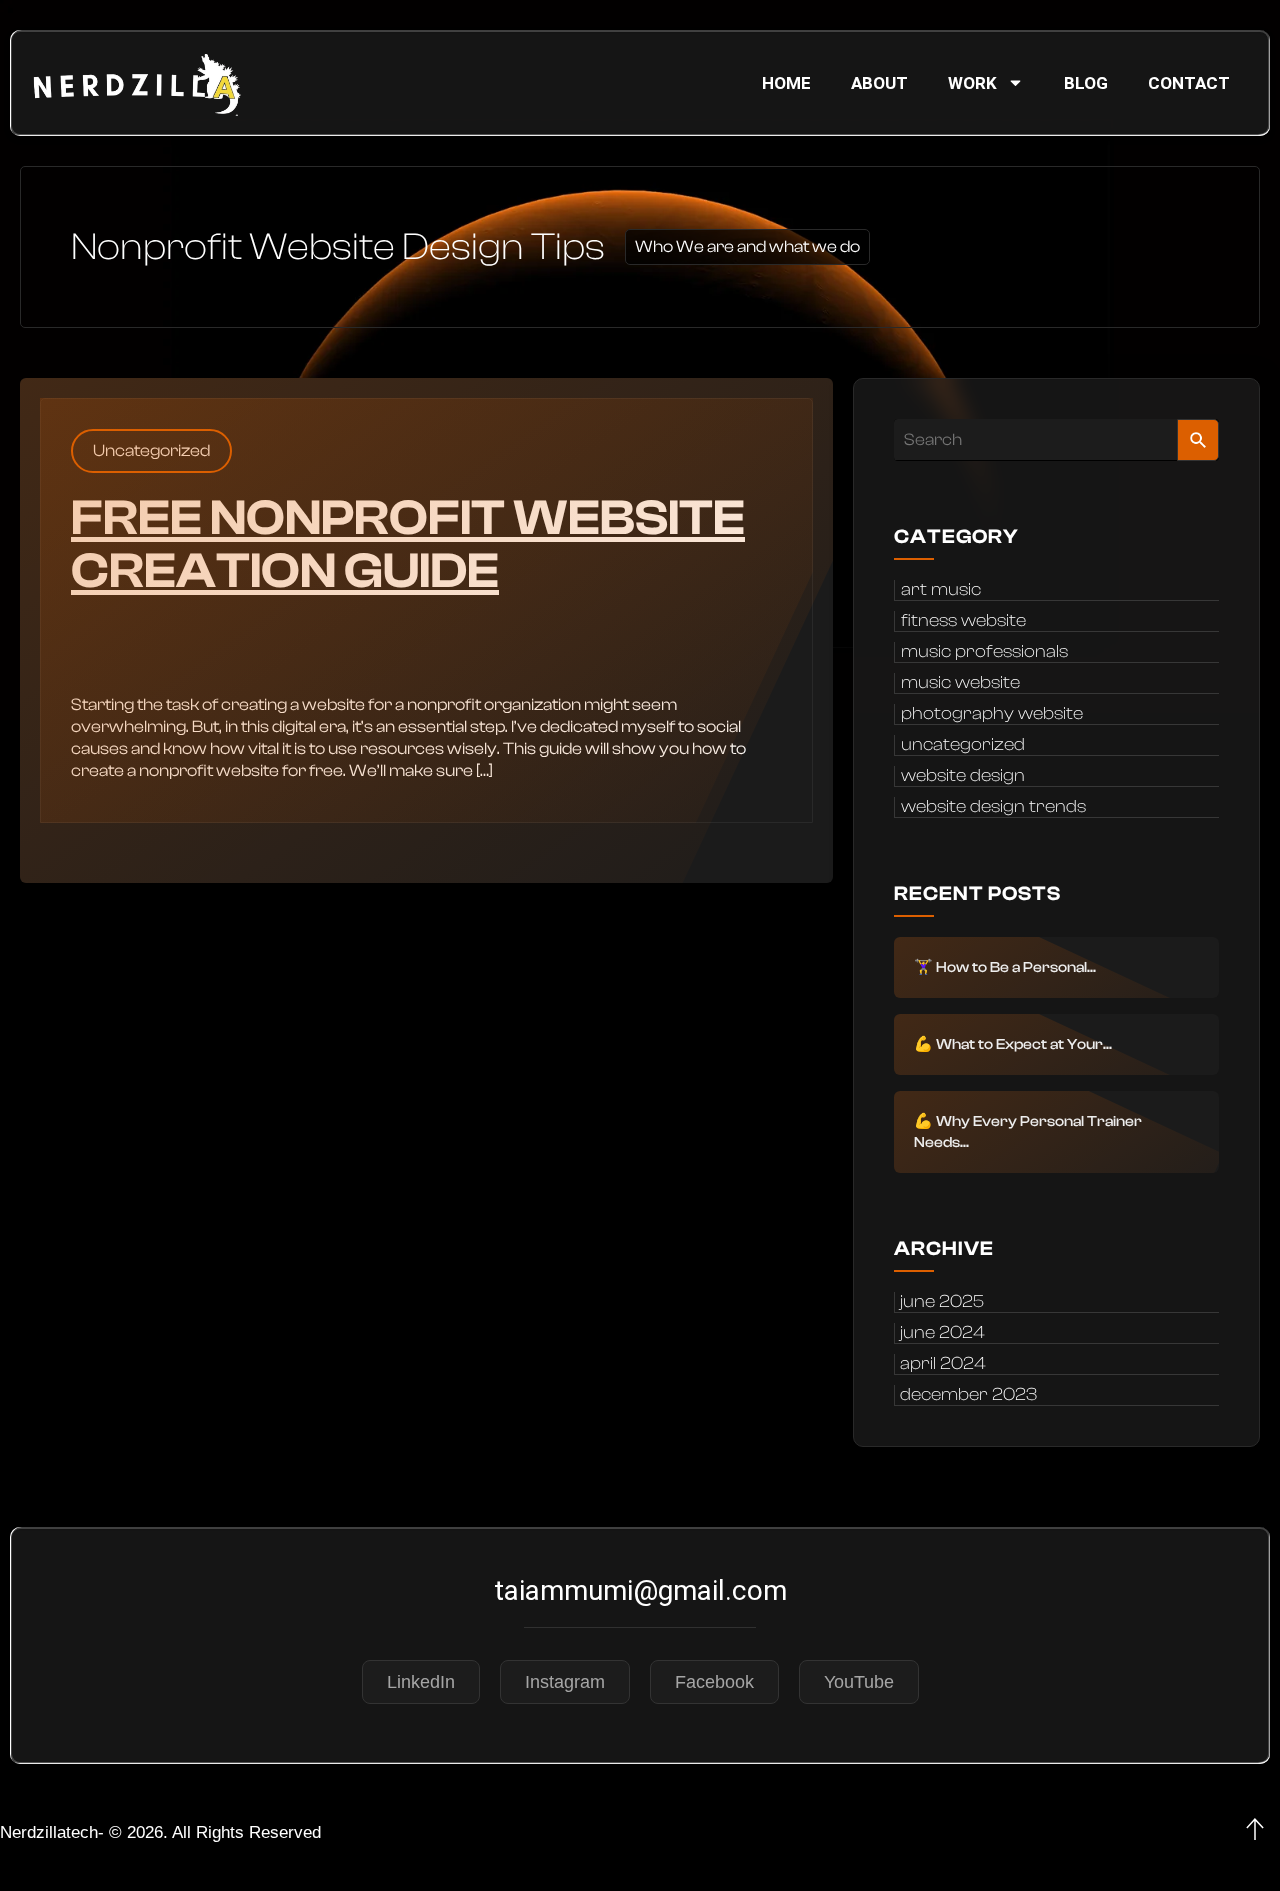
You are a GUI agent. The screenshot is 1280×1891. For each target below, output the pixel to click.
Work (972, 83)
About (879, 83)
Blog (1086, 83)
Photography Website (992, 714)
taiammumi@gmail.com (640, 1590)
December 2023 (968, 1395)
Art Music (941, 590)
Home (786, 83)
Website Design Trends (993, 807)
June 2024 (942, 1333)
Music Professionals (984, 652)
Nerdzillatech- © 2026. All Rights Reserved (160, 1832)
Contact (1189, 83)
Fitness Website (963, 621)
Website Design (963, 776)
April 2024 (943, 1364)
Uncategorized (151, 450)
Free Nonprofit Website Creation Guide (408, 544)
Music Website (960, 683)
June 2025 (942, 1302)
